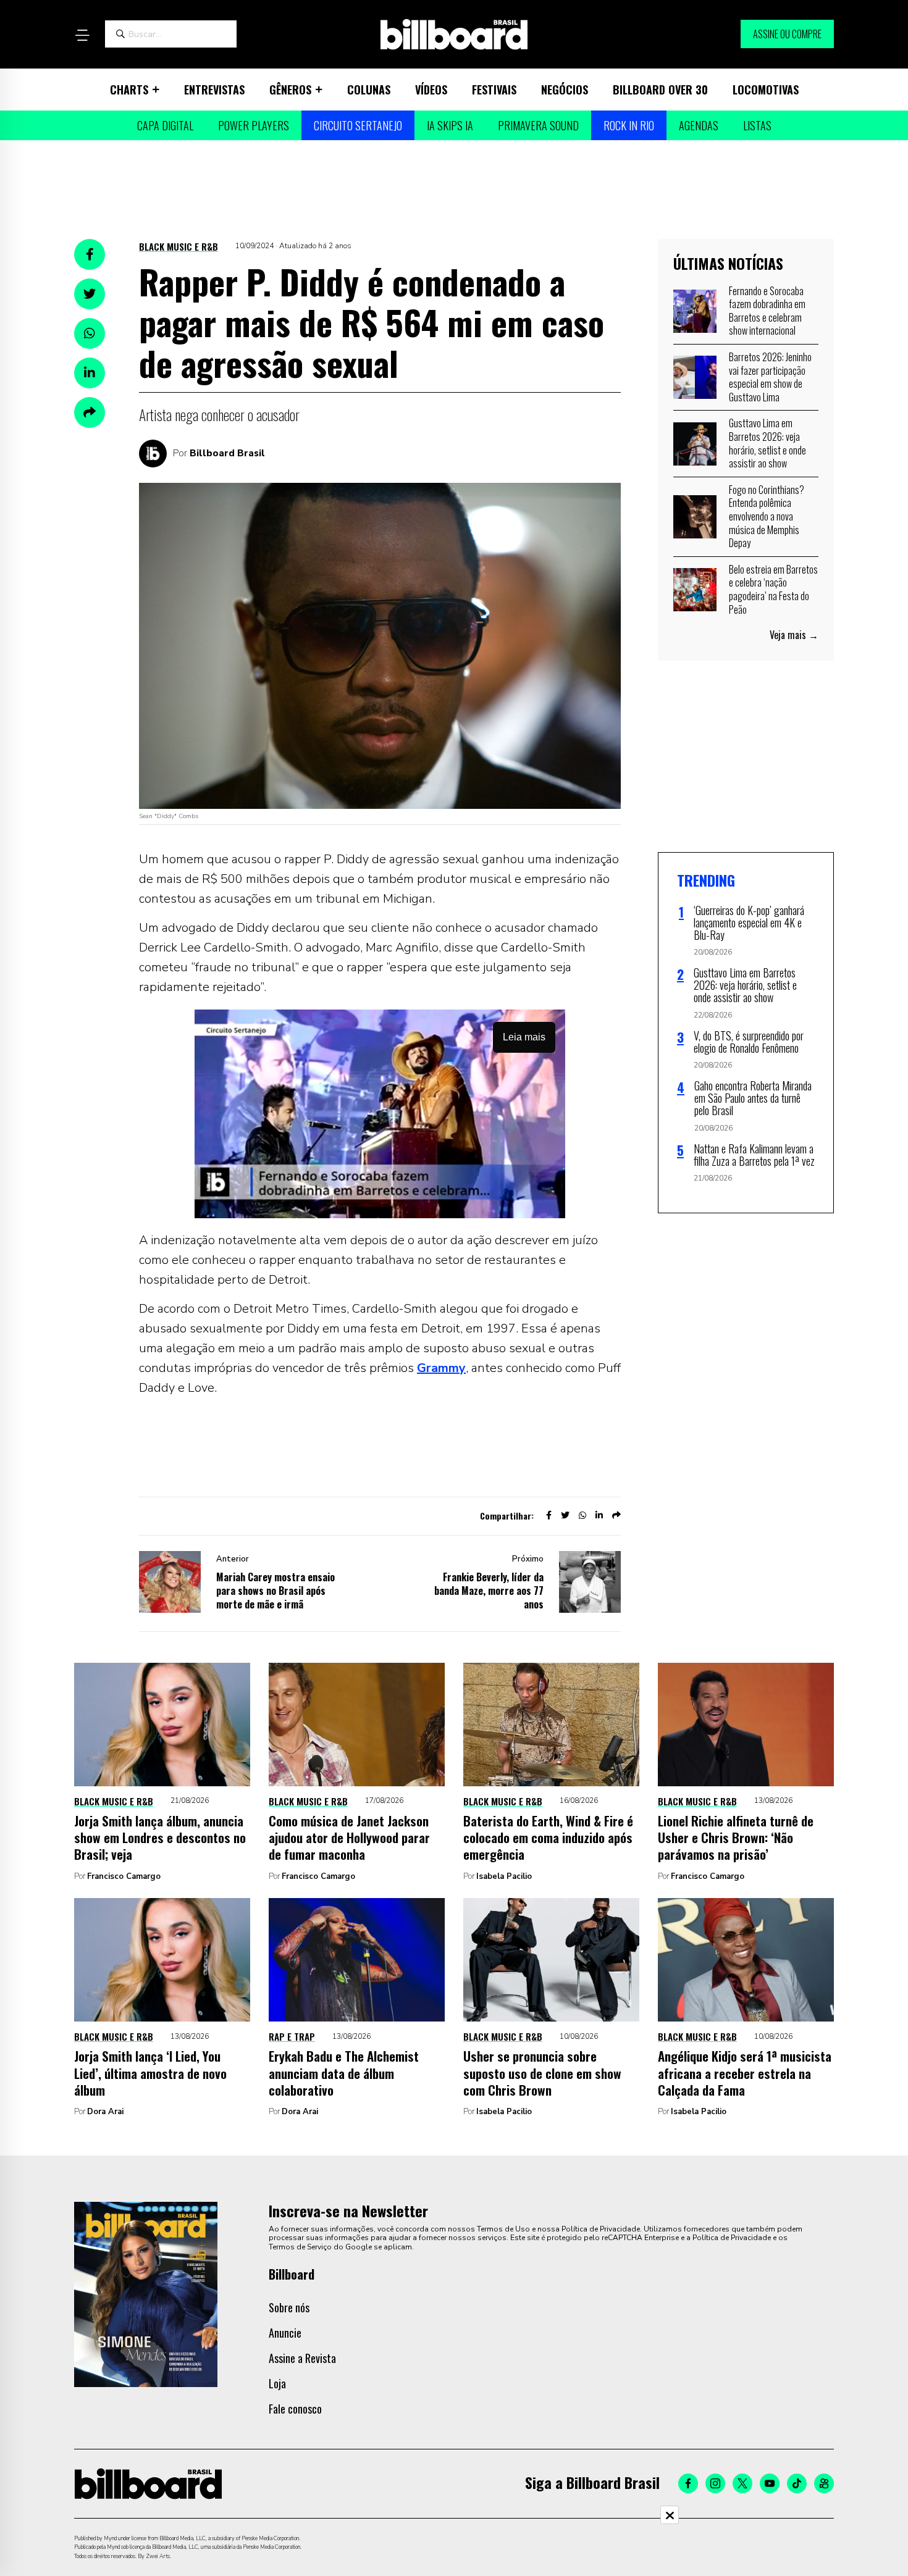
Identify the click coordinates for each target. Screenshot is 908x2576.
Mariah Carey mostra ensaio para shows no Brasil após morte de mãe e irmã (275, 1591)
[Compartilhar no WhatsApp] (90, 333)
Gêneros (290, 90)
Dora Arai (105, 2112)
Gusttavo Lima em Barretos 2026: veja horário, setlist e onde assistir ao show (767, 443)
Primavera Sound (538, 125)
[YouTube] (770, 2483)
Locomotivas (766, 90)
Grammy (441, 1368)
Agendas (699, 125)
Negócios (565, 90)
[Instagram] (715, 2483)
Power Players (254, 125)
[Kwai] (824, 2483)
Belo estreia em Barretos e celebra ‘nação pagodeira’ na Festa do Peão (773, 589)
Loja (277, 2383)
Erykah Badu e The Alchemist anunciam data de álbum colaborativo (344, 2073)
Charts (129, 90)
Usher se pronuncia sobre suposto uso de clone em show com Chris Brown (542, 2073)
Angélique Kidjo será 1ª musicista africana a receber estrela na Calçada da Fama (745, 2073)
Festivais (494, 90)
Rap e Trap (292, 2036)
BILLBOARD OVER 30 (660, 90)
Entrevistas (214, 90)
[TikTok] (797, 2483)
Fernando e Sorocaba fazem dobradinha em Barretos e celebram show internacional (767, 311)
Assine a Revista (302, 2358)
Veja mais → (794, 635)
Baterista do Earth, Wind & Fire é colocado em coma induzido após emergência (548, 1838)
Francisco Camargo (124, 1876)
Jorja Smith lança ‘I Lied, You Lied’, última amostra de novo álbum (150, 2073)
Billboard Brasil (227, 453)
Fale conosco (295, 2409)
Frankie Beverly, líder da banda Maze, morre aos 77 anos (489, 1591)
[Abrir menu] (82, 35)
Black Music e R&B (179, 246)
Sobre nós (289, 2307)
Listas (757, 125)
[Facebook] (688, 2483)
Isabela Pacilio (504, 1876)
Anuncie (285, 2333)
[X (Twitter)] (742, 2483)
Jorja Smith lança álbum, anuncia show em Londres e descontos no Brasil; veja (160, 1838)
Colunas (369, 90)
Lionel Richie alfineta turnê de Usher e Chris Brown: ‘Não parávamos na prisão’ (736, 1838)
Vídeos (431, 90)
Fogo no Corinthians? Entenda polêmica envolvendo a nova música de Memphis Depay (767, 516)
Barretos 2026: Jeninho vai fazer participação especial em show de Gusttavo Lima (770, 377)
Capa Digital (165, 125)
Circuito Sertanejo (358, 125)
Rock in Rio (629, 125)
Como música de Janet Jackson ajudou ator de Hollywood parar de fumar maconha (349, 1838)
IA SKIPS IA (450, 125)
